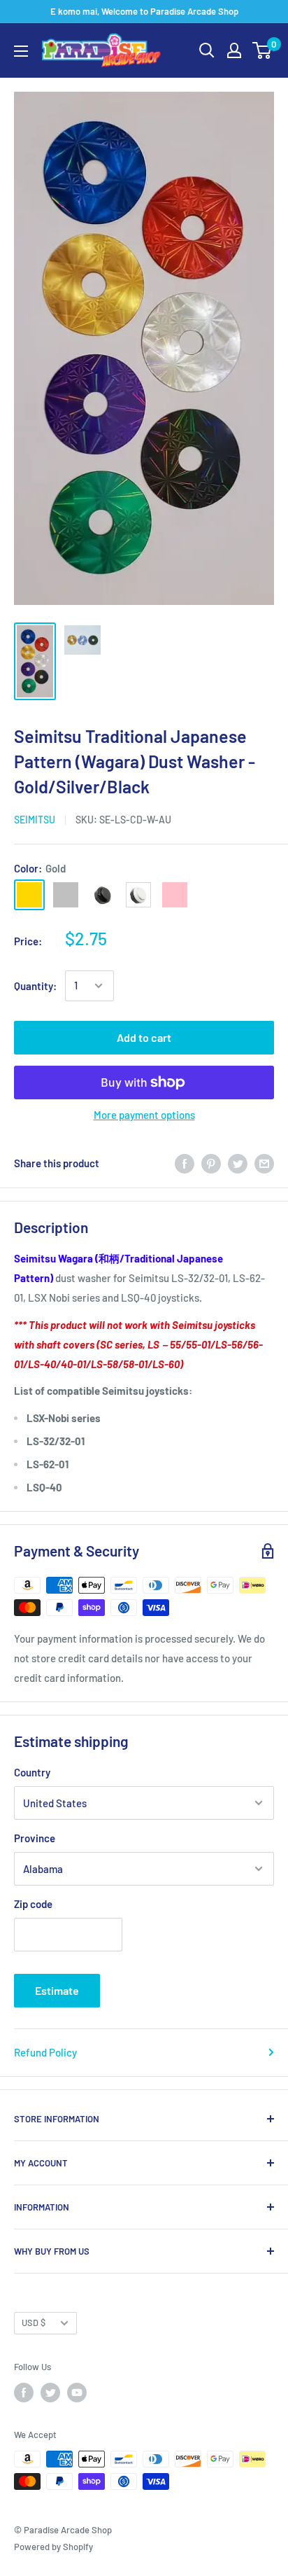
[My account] (234, 50)
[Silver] (66, 895)
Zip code (33, 1904)
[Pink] (175, 895)
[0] (262, 50)
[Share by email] (264, 1163)
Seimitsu (35, 820)
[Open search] (207, 50)
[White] (138, 895)
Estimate (57, 1990)
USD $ (34, 2323)
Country (32, 1772)
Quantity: (35, 986)
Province (35, 1838)
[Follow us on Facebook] (24, 2393)
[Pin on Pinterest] (211, 1163)
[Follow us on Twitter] (50, 2393)
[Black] (102, 895)
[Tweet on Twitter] (238, 1163)
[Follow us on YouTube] (77, 2393)
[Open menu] (21, 51)
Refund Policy (45, 2052)
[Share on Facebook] (185, 1163)
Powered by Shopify (53, 2547)
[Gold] (29, 895)
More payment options (144, 1115)
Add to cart (144, 1037)
